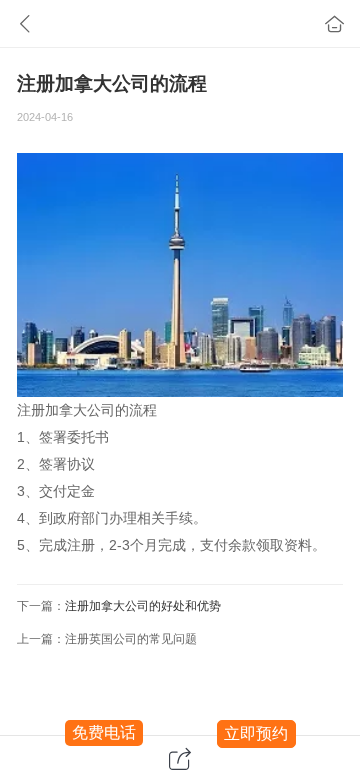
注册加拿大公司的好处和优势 (143, 606)
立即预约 (256, 733)
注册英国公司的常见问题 (131, 639)
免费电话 (104, 732)
